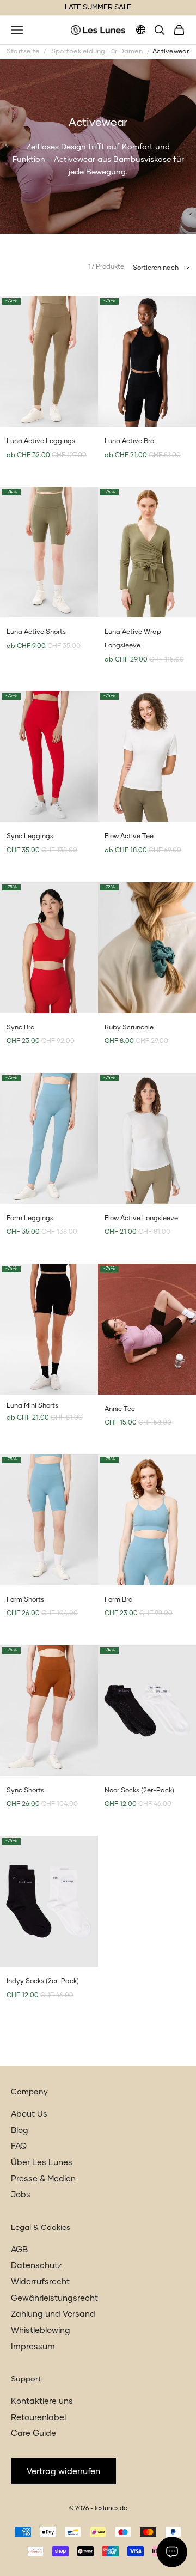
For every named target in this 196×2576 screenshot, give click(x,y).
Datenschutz (36, 2266)
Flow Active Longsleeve (141, 1219)
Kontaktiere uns (42, 2401)
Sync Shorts (25, 1791)
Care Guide (33, 2433)
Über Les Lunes (42, 2163)
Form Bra (119, 1600)
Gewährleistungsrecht (54, 2298)
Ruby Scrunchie (129, 1028)
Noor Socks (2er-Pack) (139, 1791)
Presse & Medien (43, 2179)
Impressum (33, 2347)
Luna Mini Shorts (32, 1406)
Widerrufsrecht (40, 2282)
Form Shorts (25, 1600)
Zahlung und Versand (53, 2314)
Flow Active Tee (129, 837)
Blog (20, 2130)
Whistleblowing (41, 2330)
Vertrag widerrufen (63, 2472)
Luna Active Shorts (36, 632)
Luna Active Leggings (41, 441)
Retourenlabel (38, 2418)
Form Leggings (30, 1219)
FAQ (19, 2146)
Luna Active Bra (130, 441)
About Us (29, 2114)
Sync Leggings (30, 837)
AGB (19, 2250)
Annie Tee (120, 1409)
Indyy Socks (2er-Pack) (43, 1981)
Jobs (21, 2195)
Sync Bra (21, 1028)
